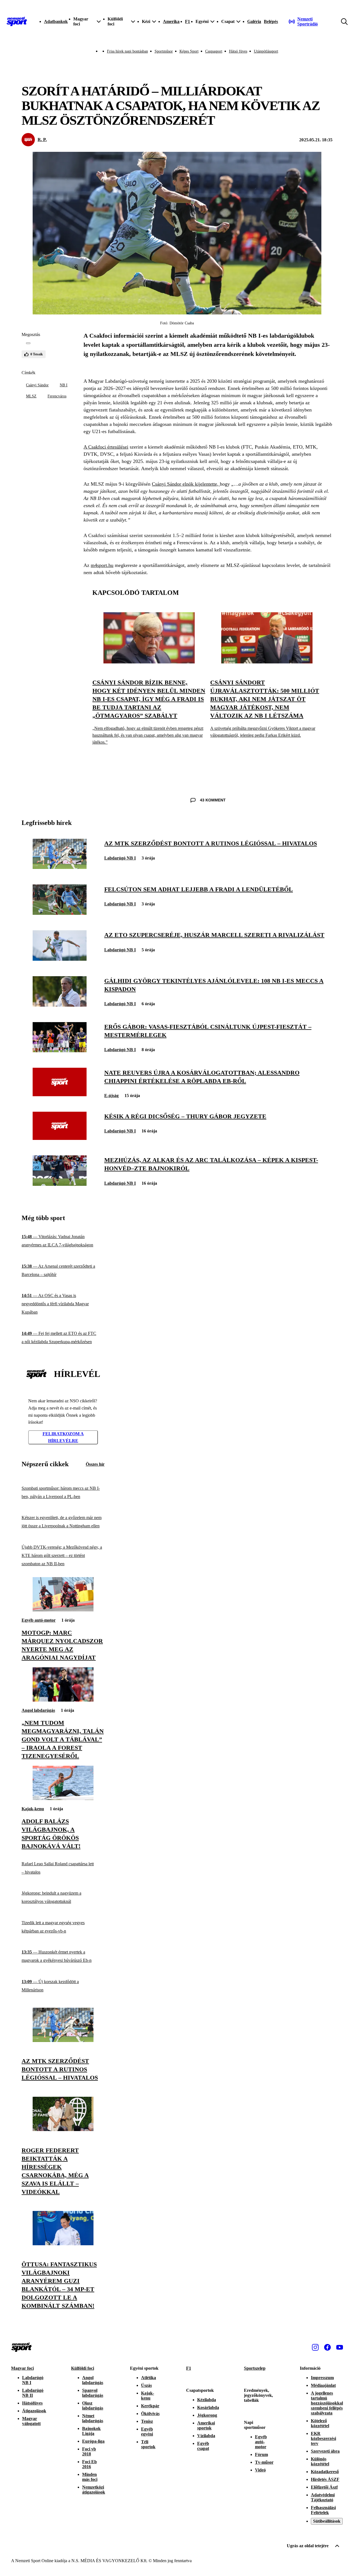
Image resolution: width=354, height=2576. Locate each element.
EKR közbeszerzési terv (323, 2438)
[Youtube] (340, 2347)
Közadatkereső (325, 2472)
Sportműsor (164, 51)
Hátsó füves (238, 51)
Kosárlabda (208, 2407)
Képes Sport (189, 51)
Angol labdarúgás (38, 1710)
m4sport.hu (102, 565)
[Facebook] (327, 2347)
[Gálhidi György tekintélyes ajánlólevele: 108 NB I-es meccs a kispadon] (60, 1005)
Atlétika (149, 2378)
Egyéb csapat (203, 2446)
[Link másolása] (28, 343)
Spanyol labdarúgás (93, 2393)
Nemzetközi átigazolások (94, 2490)
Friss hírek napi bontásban (127, 51)
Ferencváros (57, 396)
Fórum (261, 2454)
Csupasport (214, 51)
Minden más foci (90, 2477)
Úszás (146, 2385)
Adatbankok (56, 21)
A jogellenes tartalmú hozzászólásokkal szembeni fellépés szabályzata (327, 2403)
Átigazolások (34, 2411)
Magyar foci (22, 2368)
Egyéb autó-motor (39, 1620)
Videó (260, 2470)
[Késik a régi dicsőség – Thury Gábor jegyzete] (60, 1138)
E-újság (111, 1096)
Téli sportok (148, 2444)
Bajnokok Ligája (91, 2431)
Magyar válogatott (31, 2421)
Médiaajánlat (323, 2385)
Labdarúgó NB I (120, 858)
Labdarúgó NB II (33, 2393)
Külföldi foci (83, 2368)
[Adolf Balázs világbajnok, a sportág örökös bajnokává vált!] (63, 1798)
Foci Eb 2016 (89, 2464)
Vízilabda (206, 2436)
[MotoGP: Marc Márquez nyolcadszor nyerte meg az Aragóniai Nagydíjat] (63, 1610)
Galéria (254, 21)
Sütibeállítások (327, 2521)
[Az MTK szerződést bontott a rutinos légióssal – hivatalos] (60, 867)
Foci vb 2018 (89, 2451)
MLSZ (31, 396)
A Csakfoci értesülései (106, 447)
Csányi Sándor (37, 385)
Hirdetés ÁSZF (325, 2479)
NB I (64, 385)
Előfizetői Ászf (324, 2487)
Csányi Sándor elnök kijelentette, (186, 484)
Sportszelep (255, 2368)
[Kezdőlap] (17, 22)
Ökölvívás (150, 2414)
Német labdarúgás (93, 2418)
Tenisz (147, 2421)
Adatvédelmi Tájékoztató (323, 2497)
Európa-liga (93, 2441)
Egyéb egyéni (147, 2432)
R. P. (42, 140)
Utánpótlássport (266, 51)
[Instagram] (315, 2347)
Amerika (171, 21)
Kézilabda (207, 2400)
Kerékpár (150, 2406)
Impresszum (322, 2378)
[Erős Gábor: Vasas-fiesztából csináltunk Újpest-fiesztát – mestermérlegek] (60, 1051)
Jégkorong (207, 2415)
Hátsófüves (32, 2403)
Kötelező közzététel (320, 2423)
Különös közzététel (320, 2461)
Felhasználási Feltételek (323, 2510)
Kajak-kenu (33, 1809)
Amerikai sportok (206, 2425)
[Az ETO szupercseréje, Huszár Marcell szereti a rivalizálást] (60, 959)
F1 (188, 21)
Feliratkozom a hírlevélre (63, 1437)
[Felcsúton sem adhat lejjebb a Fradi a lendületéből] (60, 913)
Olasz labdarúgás (93, 2406)
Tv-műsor (264, 2462)
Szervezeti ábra (325, 2451)
